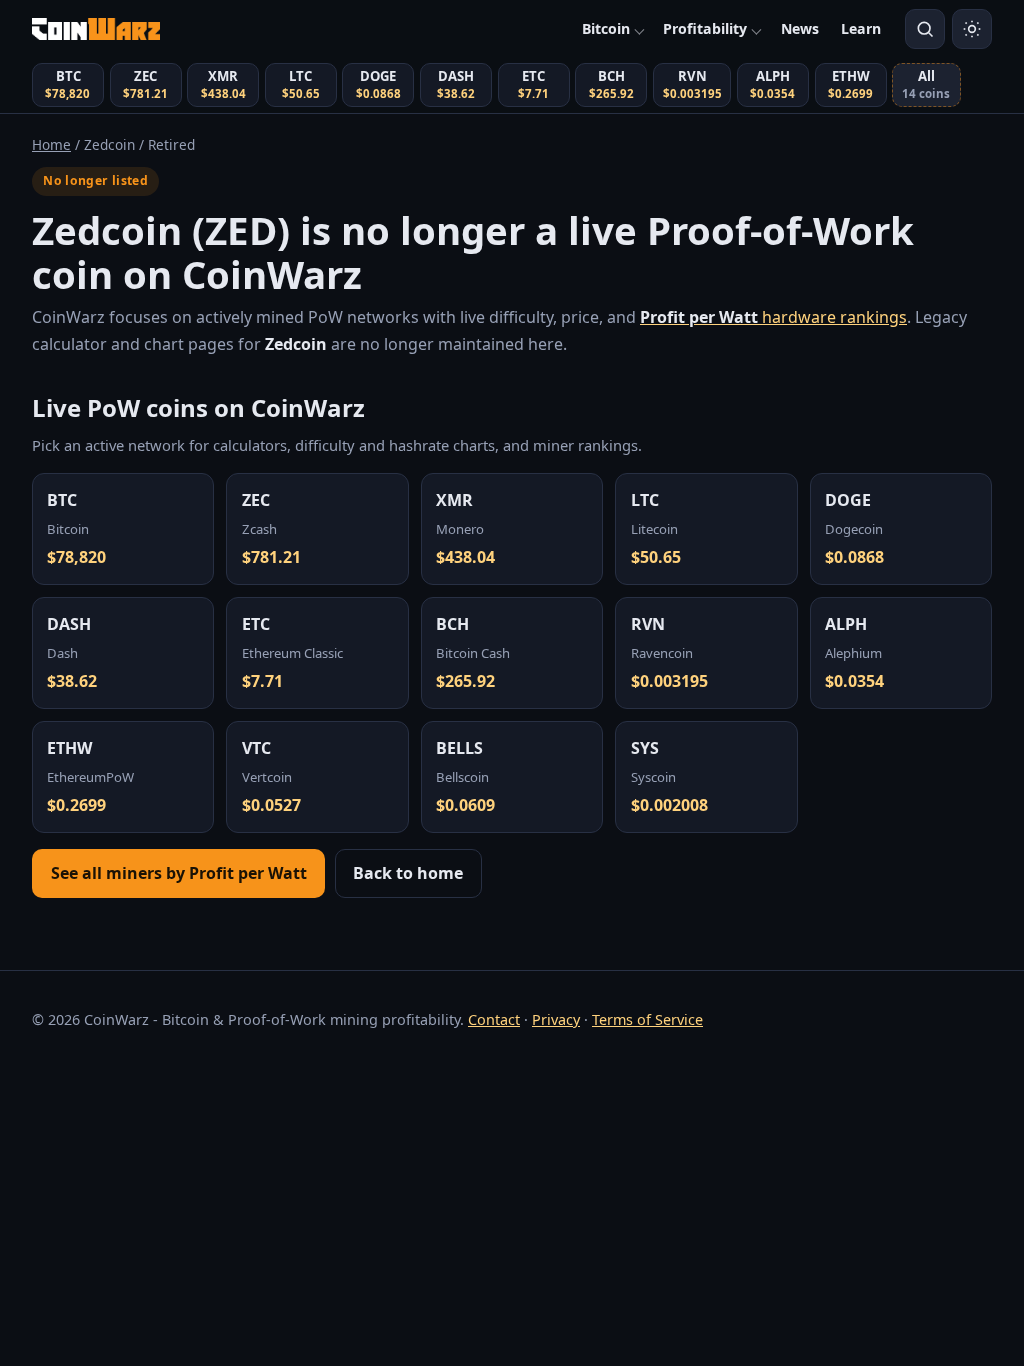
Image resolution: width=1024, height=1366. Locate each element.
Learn (861, 28)
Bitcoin (606, 28)
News (800, 28)
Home (51, 144)
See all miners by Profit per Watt (179, 873)
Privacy (556, 1019)
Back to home (408, 873)
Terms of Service (647, 1019)
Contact (494, 1019)
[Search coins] (925, 29)
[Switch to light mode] (972, 29)
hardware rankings (773, 317)
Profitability (705, 28)
